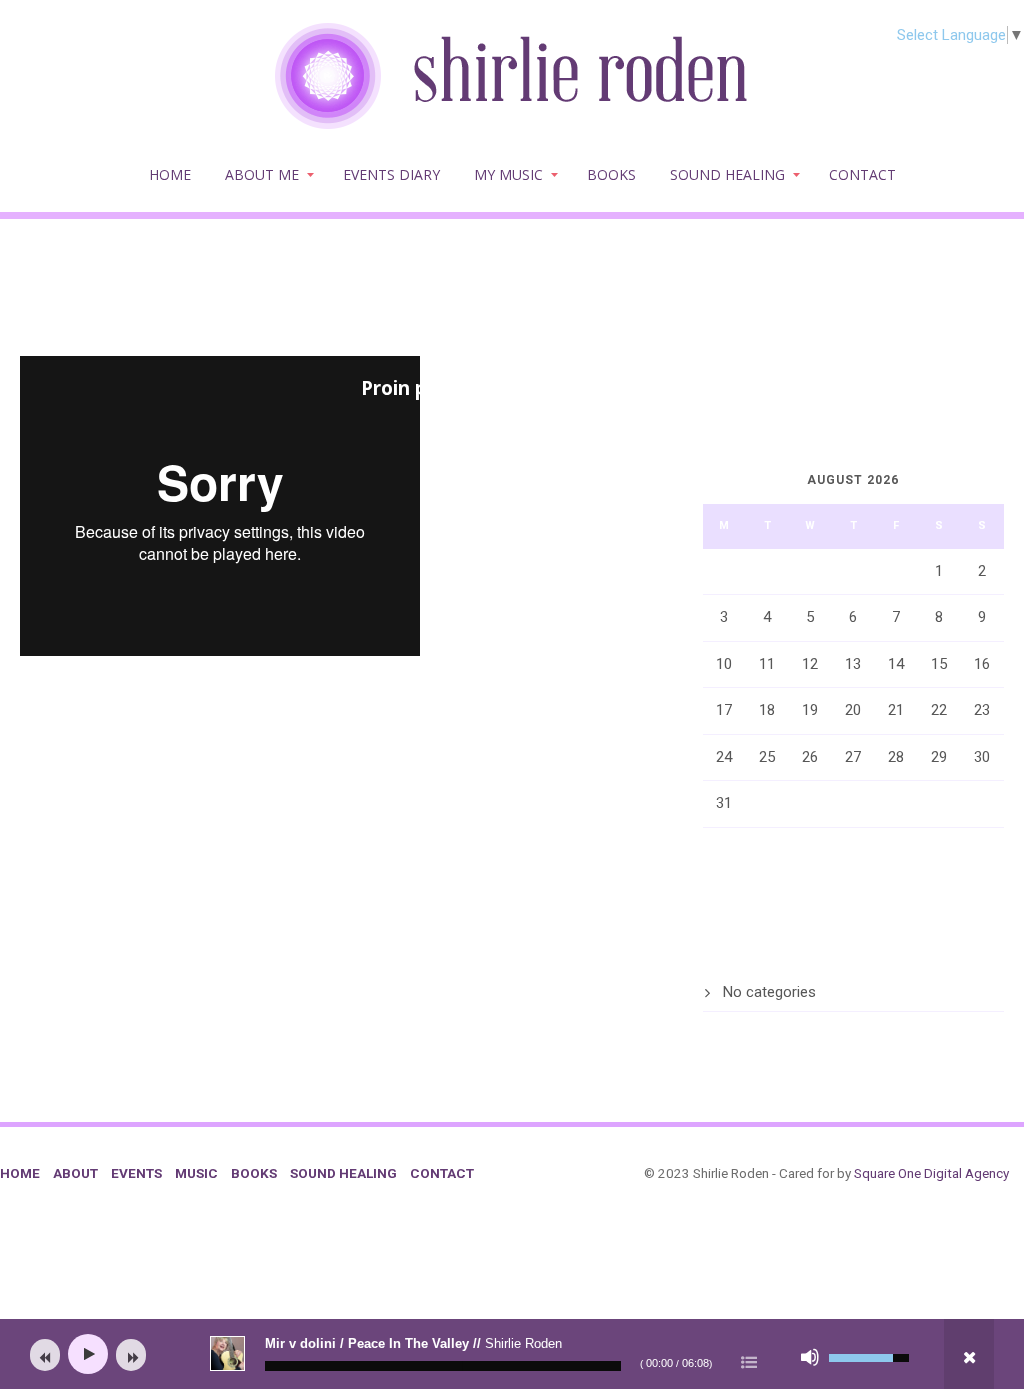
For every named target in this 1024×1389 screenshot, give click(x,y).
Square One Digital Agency (931, 1173)
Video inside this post (462, 304)
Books (611, 174)
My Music (508, 174)
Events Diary (391, 174)
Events (136, 1173)
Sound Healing (727, 174)
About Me (262, 174)
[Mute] (810, 1357)
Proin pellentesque (450, 388)
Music (196, 1173)
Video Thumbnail (98, 697)
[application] (512, 1354)
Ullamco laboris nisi (110, 782)
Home (170, 174)
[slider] (443, 1366)
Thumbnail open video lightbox (166, 304)
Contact (862, 174)
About (75, 1173)
